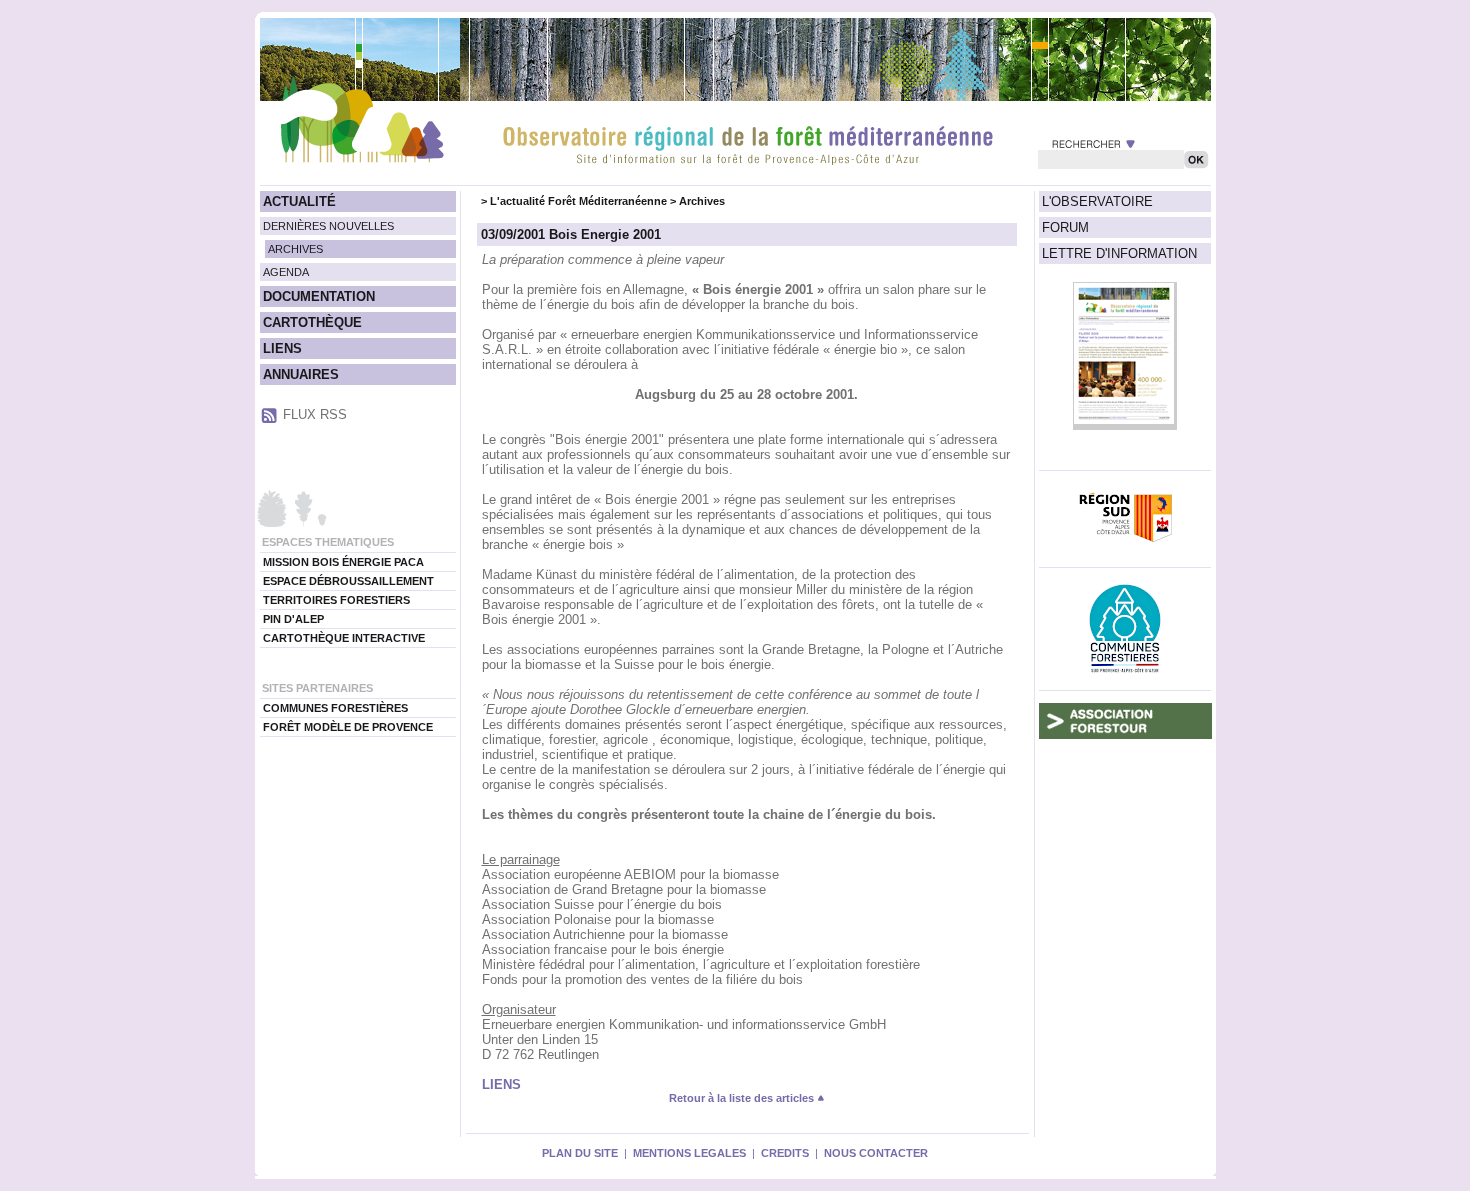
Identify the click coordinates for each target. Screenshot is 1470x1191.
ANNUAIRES (301, 374)
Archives (702, 201)
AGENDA (286, 272)
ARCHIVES (295, 249)
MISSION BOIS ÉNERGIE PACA (343, 562)
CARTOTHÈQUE (312, 322)
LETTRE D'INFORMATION (1119, 253)
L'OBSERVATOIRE (1097, 201)
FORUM (1065, 227)
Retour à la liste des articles (743, 1098)
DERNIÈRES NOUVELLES (328, 226)
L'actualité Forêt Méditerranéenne (578, 201)
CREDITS (785, 1153)
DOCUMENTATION (319, 296)
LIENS (282, 348)
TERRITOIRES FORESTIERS (336, 600)
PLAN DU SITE (580, 1153)
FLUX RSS (315, 414)
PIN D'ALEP (293, 619)
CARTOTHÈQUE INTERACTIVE (344, 638)
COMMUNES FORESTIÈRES (335, 708)
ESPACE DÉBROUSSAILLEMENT (348, 581)
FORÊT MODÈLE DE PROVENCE (348, 727)
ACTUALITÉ (299, 201)
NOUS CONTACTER (876, 1153)
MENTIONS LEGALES (689, 1153)
